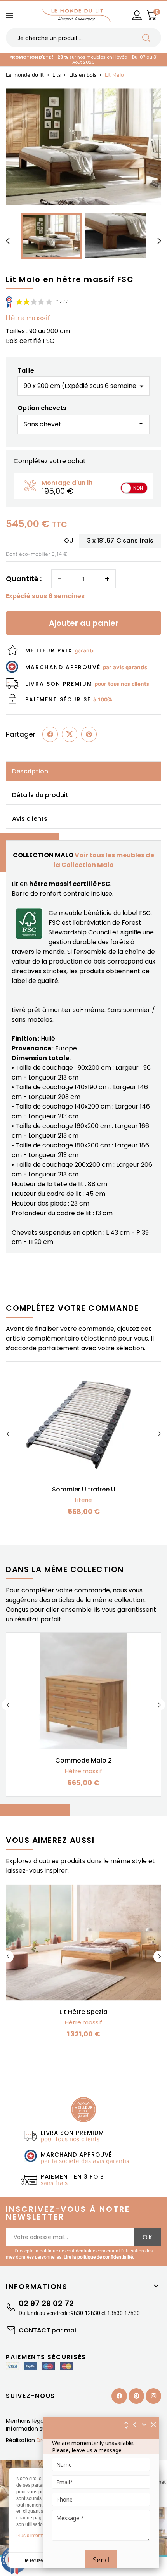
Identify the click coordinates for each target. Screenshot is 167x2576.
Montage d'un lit (67, 483)
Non (138, 488)
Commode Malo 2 (83, 1760)
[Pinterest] (89, 734)
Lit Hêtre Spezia (83, 2012)
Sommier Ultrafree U (84, 1489)
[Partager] (50, 734)
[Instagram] (153, 2396)
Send (101, 2560)
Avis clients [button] (30, 819)
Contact (48, 2330)
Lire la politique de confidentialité (98, 2257)
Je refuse (33, 2560)
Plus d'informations (36, 2536)
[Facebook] (119, 2396)
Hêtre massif (28, 318)
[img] (154, 2425)
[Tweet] (70, 734)
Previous (8, 1434)
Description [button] (30, 771)
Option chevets (42, 408)
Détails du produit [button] (40, 795)
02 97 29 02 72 (46, 2303)
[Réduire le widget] (144, 2425)
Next (159, 1434)
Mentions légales (29, 2421)
